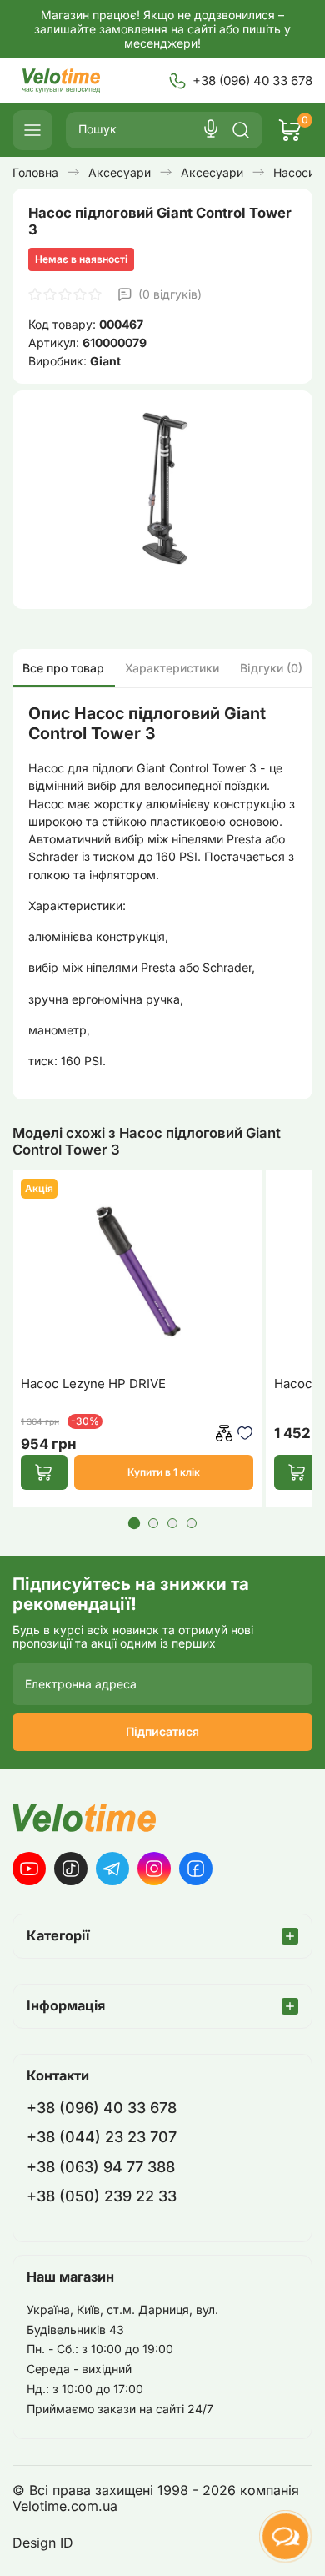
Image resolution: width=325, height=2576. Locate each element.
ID (67, 2543)
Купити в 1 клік (164, 1472)
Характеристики (172, 668)
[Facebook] (196, 1869)
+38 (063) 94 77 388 (101, 2167)
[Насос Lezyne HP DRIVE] (137, 1272)
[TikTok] (71, 1869)
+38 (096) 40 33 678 (252, 80)
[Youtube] (29, 1869)
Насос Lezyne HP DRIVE (93, 1384)
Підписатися (162, 1731)
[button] (133, 1523)
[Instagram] (154, 1869)
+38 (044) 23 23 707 (102, 2137)
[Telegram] (112, 1869)
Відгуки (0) (271, 668)
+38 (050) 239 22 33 (102, 2196)
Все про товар (63, 668)
